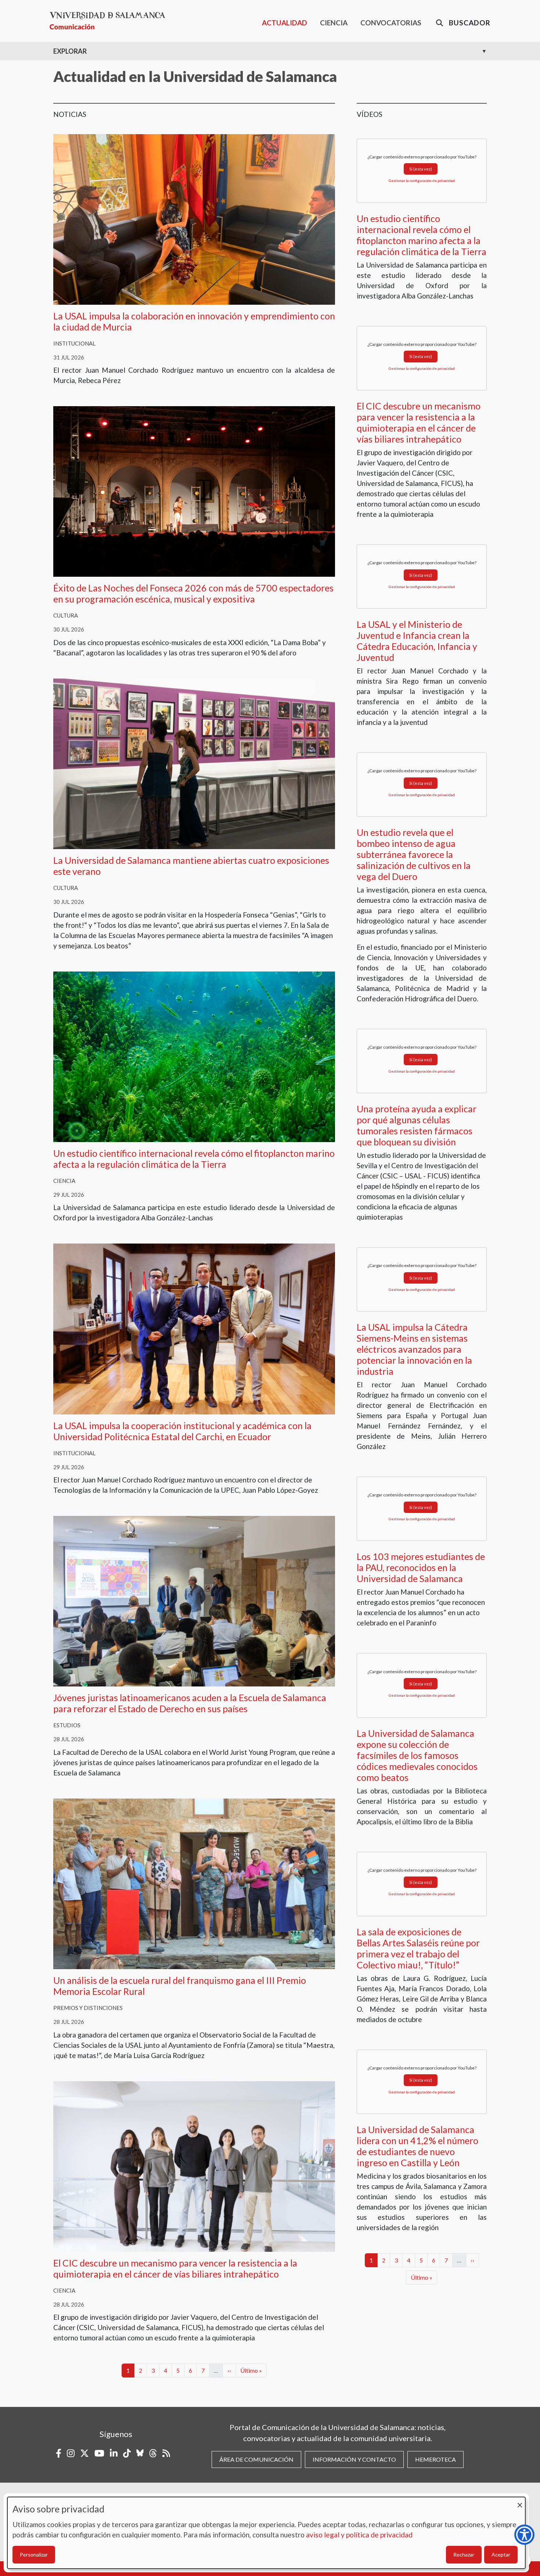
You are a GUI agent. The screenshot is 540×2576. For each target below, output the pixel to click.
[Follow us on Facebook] (59, 2453)
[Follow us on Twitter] (84, 2453)
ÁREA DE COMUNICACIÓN (256, 2459)
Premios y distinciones (88, 2008)
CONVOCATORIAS (391, 23)
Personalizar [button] (34, 2554)
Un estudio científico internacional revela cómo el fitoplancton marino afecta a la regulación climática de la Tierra (194, 1159)
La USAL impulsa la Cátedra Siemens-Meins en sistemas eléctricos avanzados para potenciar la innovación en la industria (414, 1349)
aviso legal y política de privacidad (359, 2535)
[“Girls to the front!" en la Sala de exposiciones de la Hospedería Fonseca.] (194, 763)
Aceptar (501, 2554)
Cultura (66, 615)
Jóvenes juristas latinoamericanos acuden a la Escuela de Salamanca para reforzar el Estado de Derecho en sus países (190, 1703)
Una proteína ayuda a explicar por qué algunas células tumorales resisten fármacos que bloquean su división (417, 1125)
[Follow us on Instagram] (71, 2453)
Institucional (74, 343)
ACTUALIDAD (285, 23)
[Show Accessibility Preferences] (524, 2535)
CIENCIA (334, 23)
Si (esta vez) (421, 169)
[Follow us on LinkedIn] (114, 2453)
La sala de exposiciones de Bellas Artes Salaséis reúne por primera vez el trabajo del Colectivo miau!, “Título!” (418, 1948)
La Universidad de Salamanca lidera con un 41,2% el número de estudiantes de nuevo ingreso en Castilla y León (417, 2146)
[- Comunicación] (110, 21)
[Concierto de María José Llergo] (194, 491)
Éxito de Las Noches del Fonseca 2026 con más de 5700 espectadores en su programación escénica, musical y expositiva (193, 593)
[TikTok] (127, 2453)
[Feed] (166, 2453)
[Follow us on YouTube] (99, 2453)
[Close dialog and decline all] (520, 2502)
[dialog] (266, 2533)
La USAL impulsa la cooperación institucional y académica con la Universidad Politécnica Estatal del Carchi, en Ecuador (182, 1431)
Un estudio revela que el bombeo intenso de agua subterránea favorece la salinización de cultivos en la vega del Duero (414, 854)
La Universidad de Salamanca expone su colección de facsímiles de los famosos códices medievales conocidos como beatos (417, 1755)
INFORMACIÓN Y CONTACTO (354, 2459)
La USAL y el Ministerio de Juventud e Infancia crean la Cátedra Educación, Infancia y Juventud (417, 641)
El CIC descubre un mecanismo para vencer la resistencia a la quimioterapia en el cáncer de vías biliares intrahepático (175, 2268)
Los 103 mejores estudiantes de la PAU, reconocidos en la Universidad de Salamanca (421, 1567)
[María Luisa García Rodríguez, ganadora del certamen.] (194, 1883)
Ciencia (64, 1181)
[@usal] (153, 2453)
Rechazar (464, 2554)
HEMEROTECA (435, 2459)
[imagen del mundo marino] (194, 1056)
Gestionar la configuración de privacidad (422, 180)
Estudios (67, 1725)
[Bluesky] (140, 2453)
